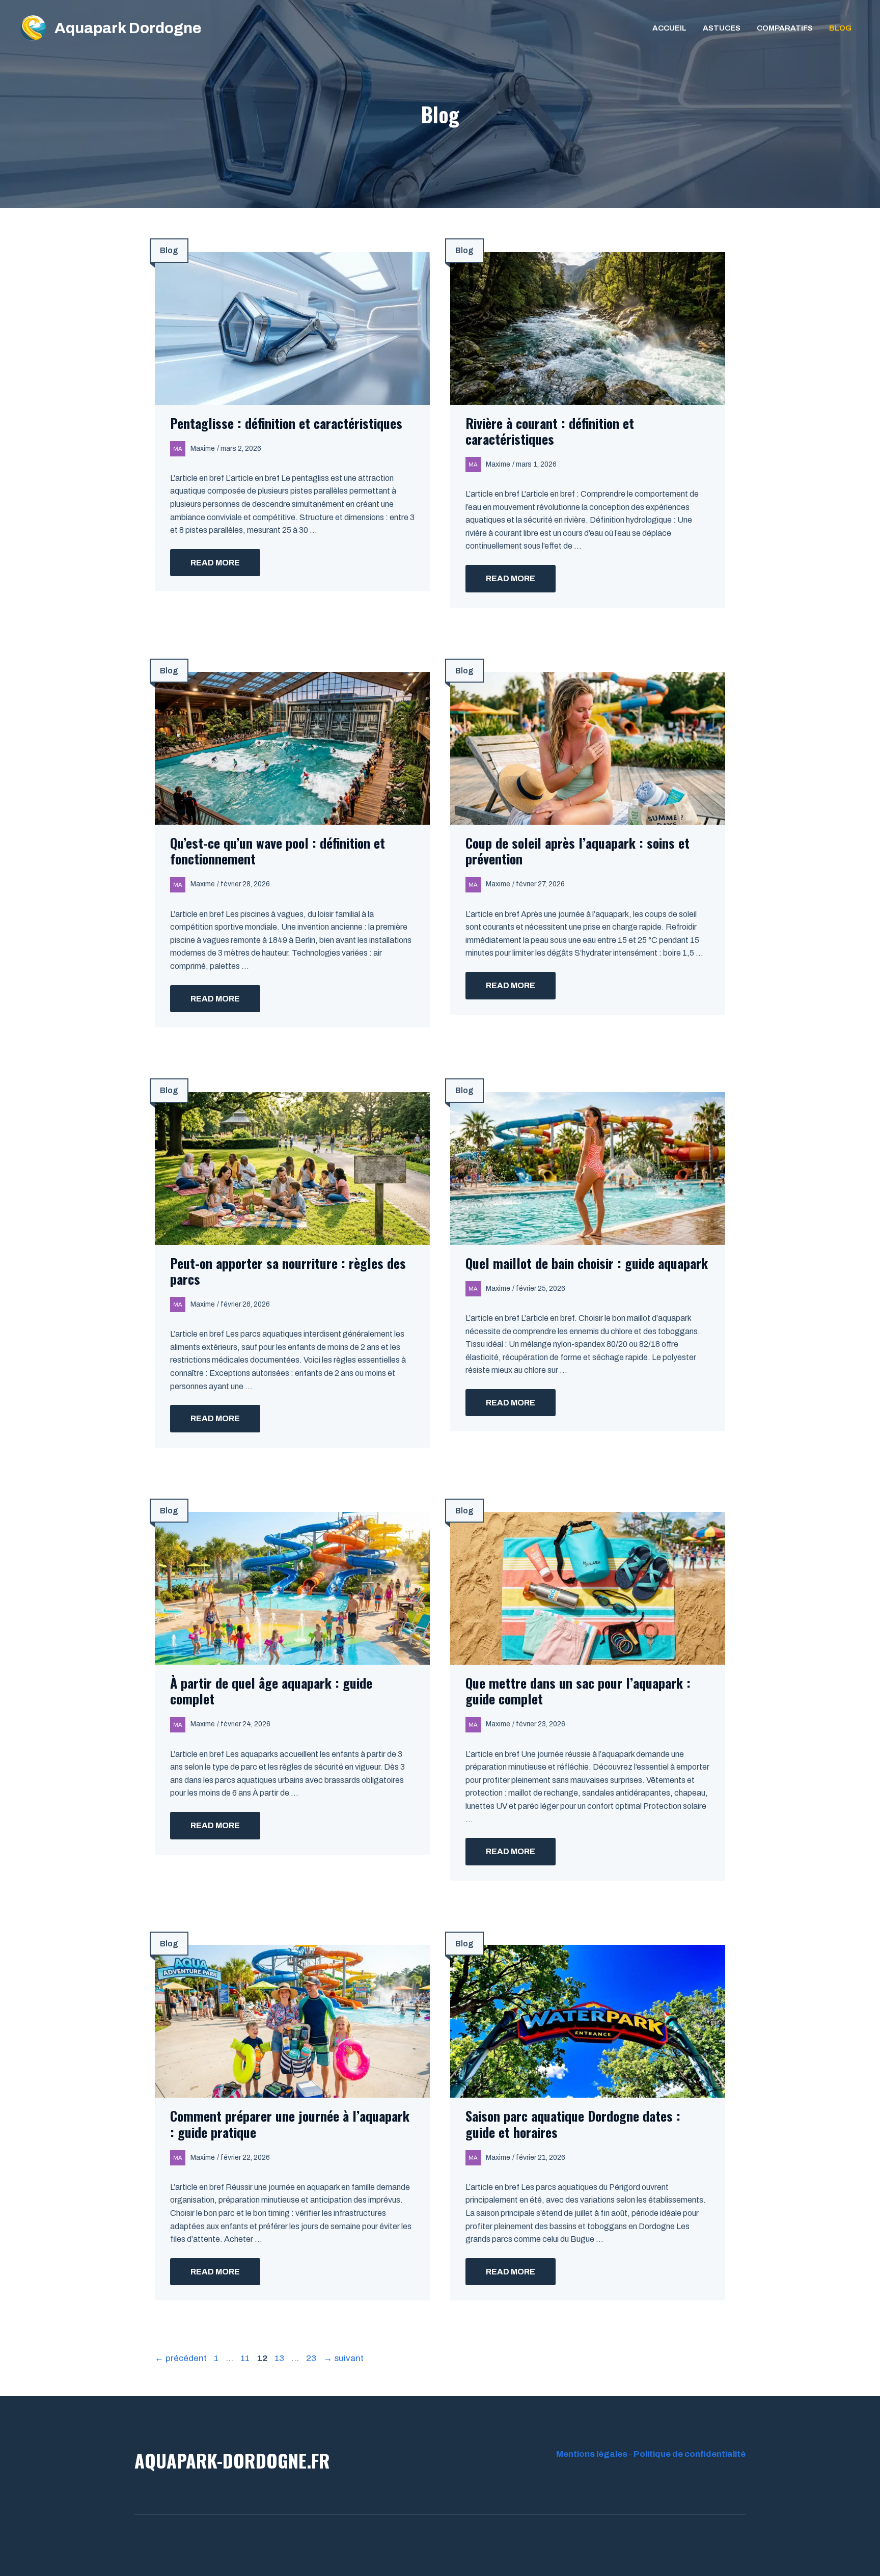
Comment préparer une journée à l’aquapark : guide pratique (290, 2124)
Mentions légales (592, 2454)
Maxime (203, 449)
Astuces (722, 28)
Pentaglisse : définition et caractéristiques (286, 423)
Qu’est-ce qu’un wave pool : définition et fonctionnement (278, 851)
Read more (215, 563)
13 (280, 2358)
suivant (343, 2358)
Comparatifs (785, 28)
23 (312, 2358)
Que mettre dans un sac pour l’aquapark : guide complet (578, 1691)
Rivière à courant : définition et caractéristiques (550, 431)
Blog (840, 28)
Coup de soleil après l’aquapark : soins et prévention (577, 851)
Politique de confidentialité (690, 2454)
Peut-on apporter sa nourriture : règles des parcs (288, 1271)
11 (246, 2358)
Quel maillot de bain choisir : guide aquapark (587, 1263)
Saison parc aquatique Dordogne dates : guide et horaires (573, 2124)
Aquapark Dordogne (128, 28)
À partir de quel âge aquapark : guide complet (271, 1691)
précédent (181, 2358)
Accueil (669, 28)
